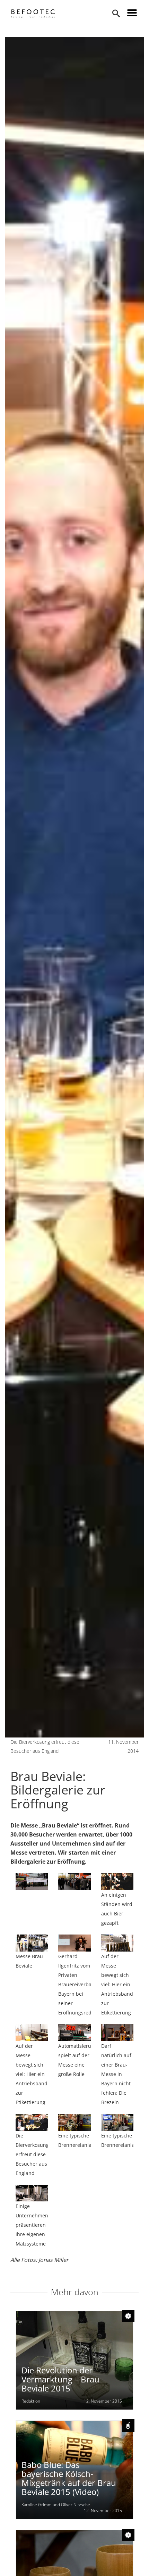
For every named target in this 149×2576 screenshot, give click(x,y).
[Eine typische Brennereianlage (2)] (117, 2122)
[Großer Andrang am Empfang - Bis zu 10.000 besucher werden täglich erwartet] (74, 1882)
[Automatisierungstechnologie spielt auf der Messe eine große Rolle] (74, 2033)
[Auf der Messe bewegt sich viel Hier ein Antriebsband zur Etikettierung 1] (117, 1943)
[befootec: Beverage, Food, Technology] (33, 14)
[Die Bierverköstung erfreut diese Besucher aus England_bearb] (32, 2122)
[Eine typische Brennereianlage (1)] (74, 2122)
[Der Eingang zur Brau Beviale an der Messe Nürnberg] (32, 1882)
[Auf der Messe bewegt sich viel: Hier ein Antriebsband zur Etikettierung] (32, 2033)
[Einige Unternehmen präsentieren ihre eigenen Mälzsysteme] (32, 2193)
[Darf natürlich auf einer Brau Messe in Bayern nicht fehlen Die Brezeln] (117, 2033)
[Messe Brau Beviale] (32, 1943)
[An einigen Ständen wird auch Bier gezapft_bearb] (117, 1882)
